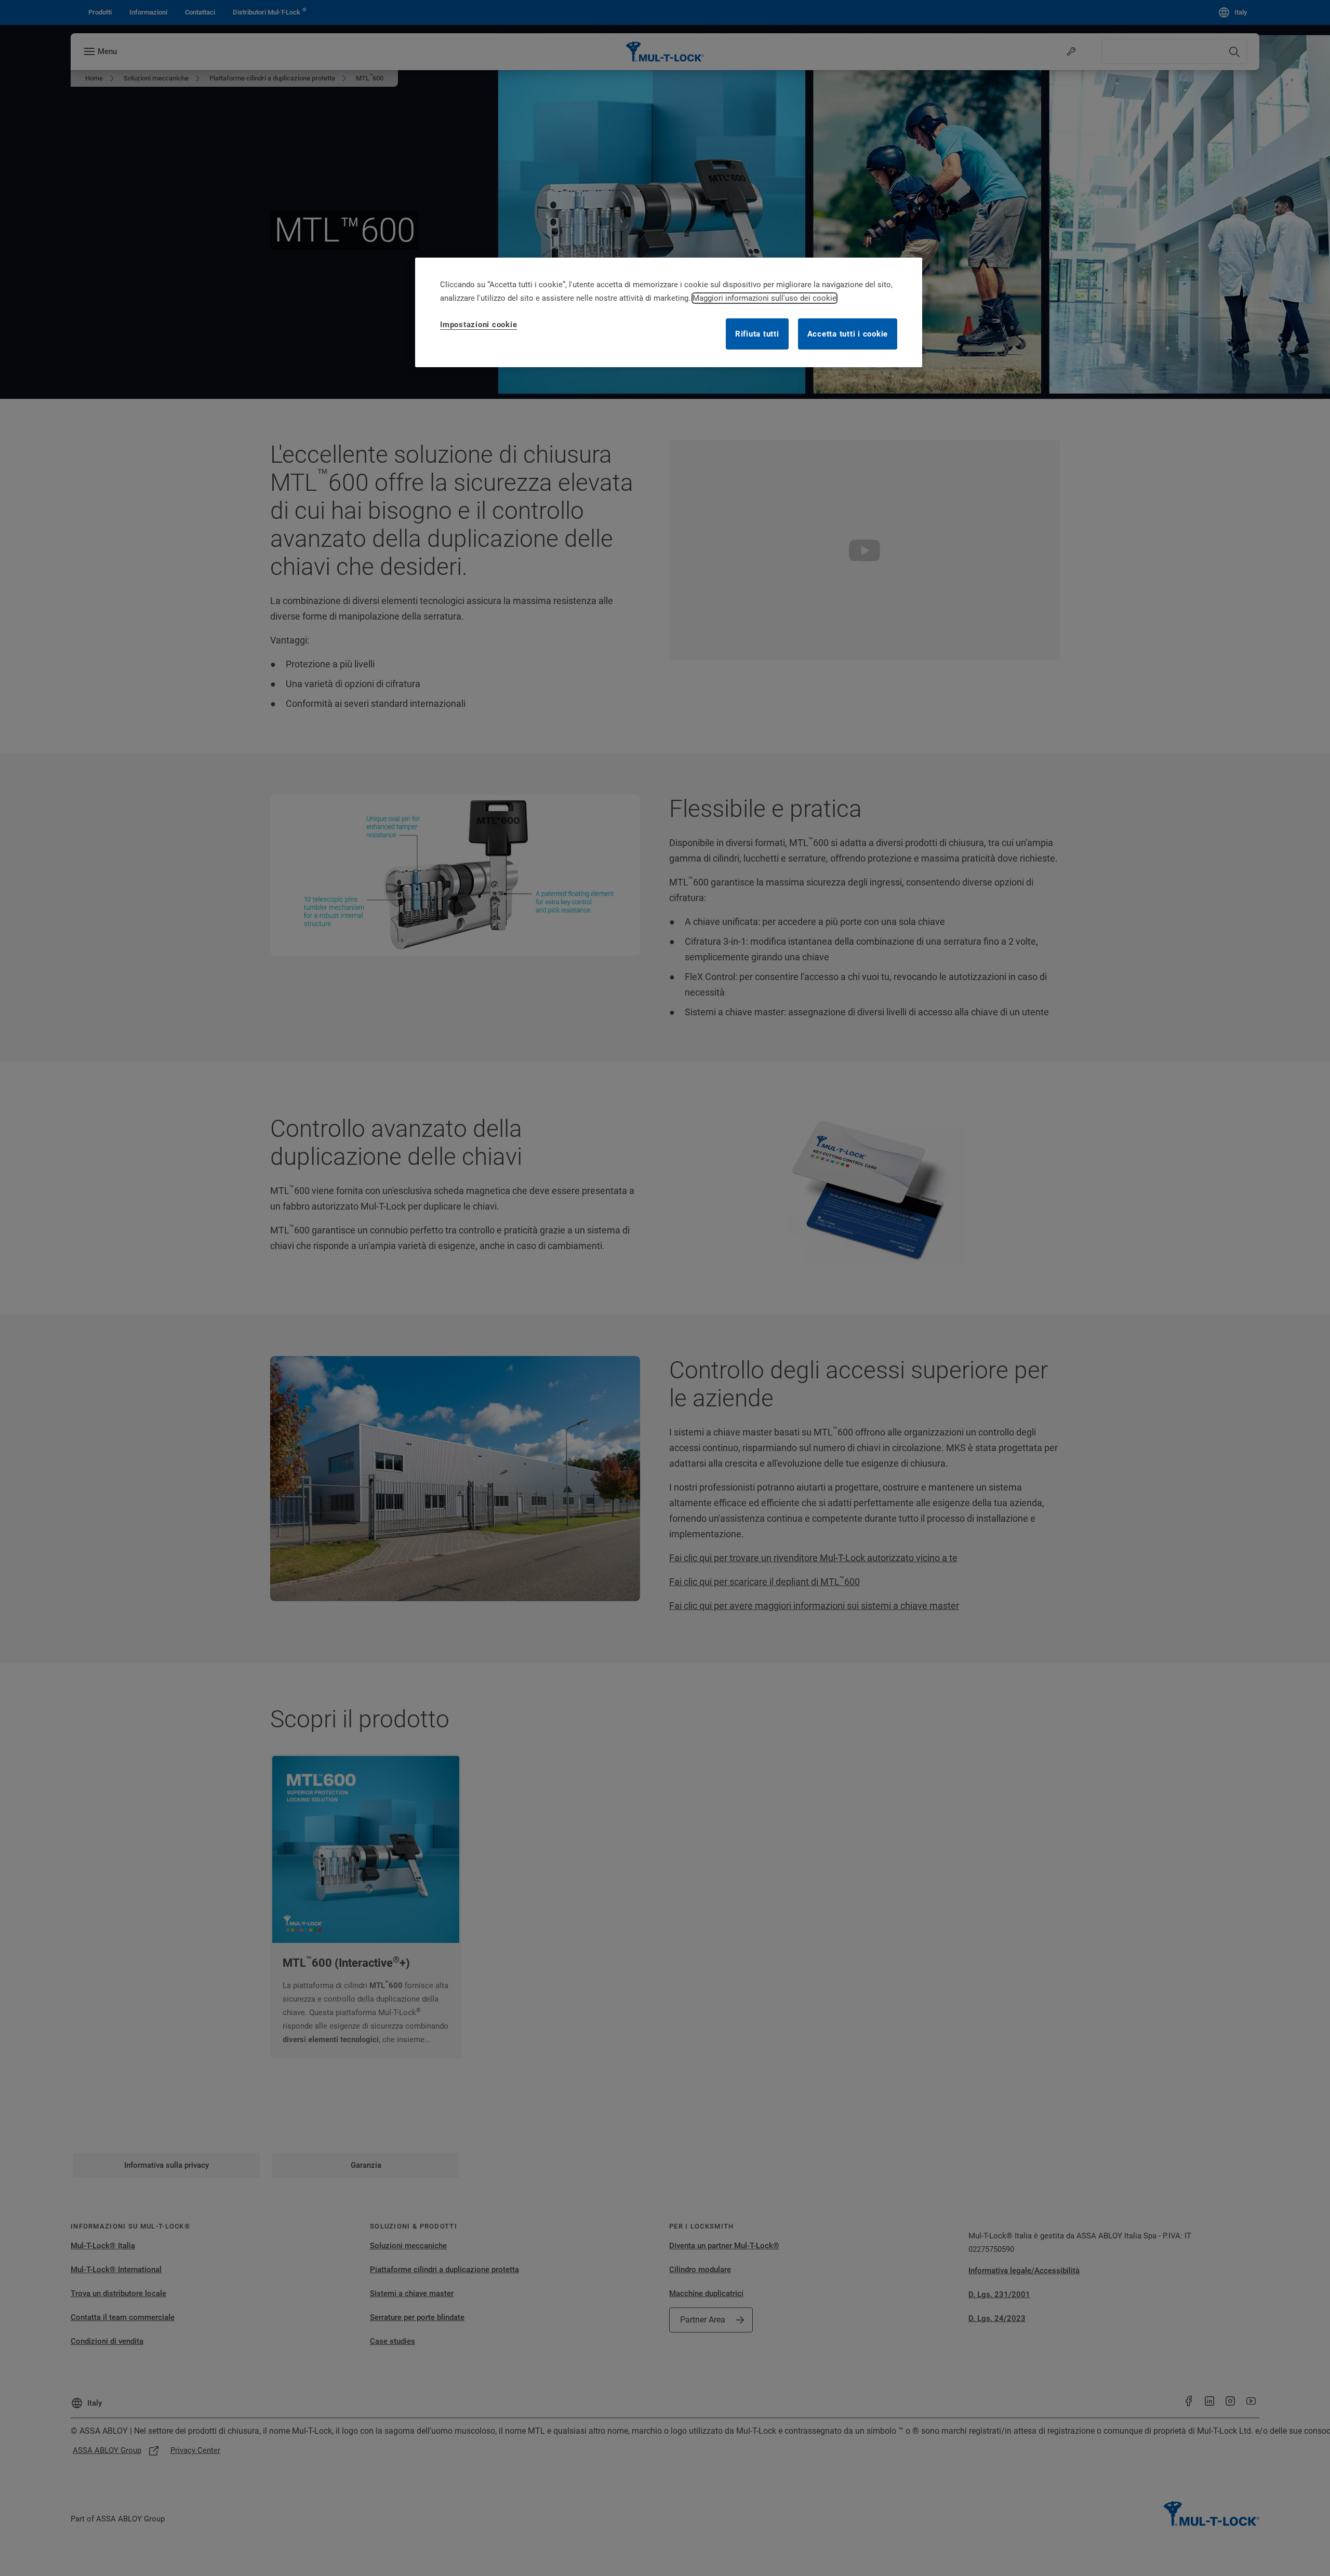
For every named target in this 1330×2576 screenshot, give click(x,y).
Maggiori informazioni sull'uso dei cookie (764, 298)
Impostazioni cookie (478, 325)
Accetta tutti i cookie (848, 334)
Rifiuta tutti (757, 334)
